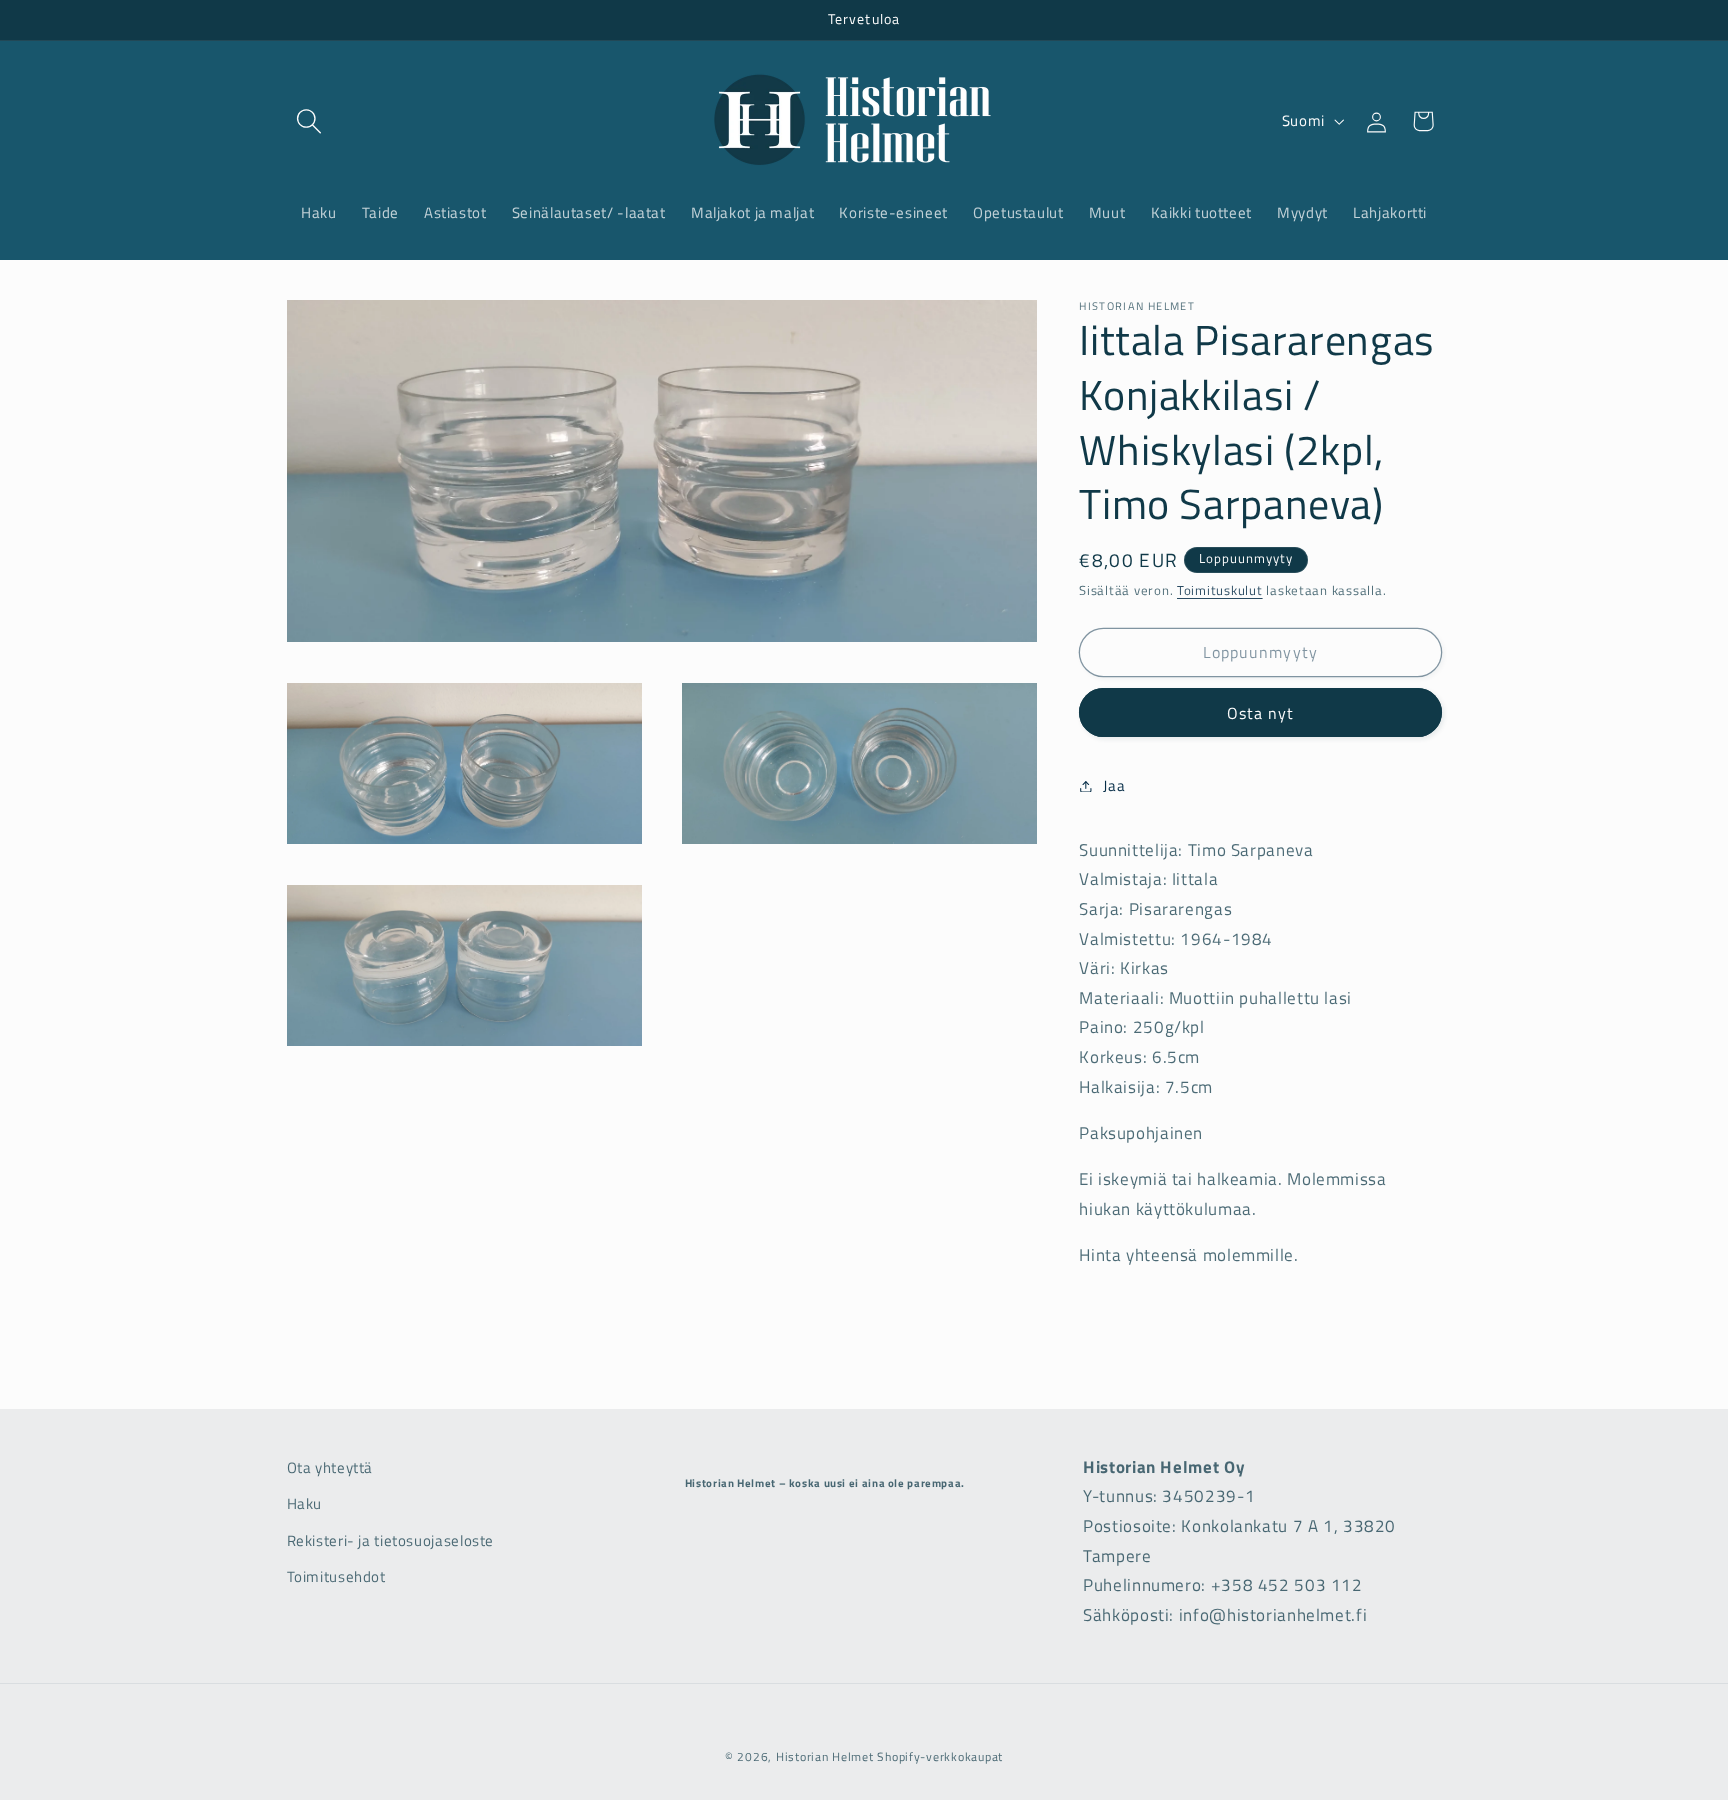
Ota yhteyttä (330, 1467)
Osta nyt (1260, 712)
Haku (305, 1503)
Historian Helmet (825, 1756)
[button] (310, 121)
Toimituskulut (1220, 590)
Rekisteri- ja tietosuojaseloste (391, 1540)
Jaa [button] (1114, 785)
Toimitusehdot (336, 1576)
